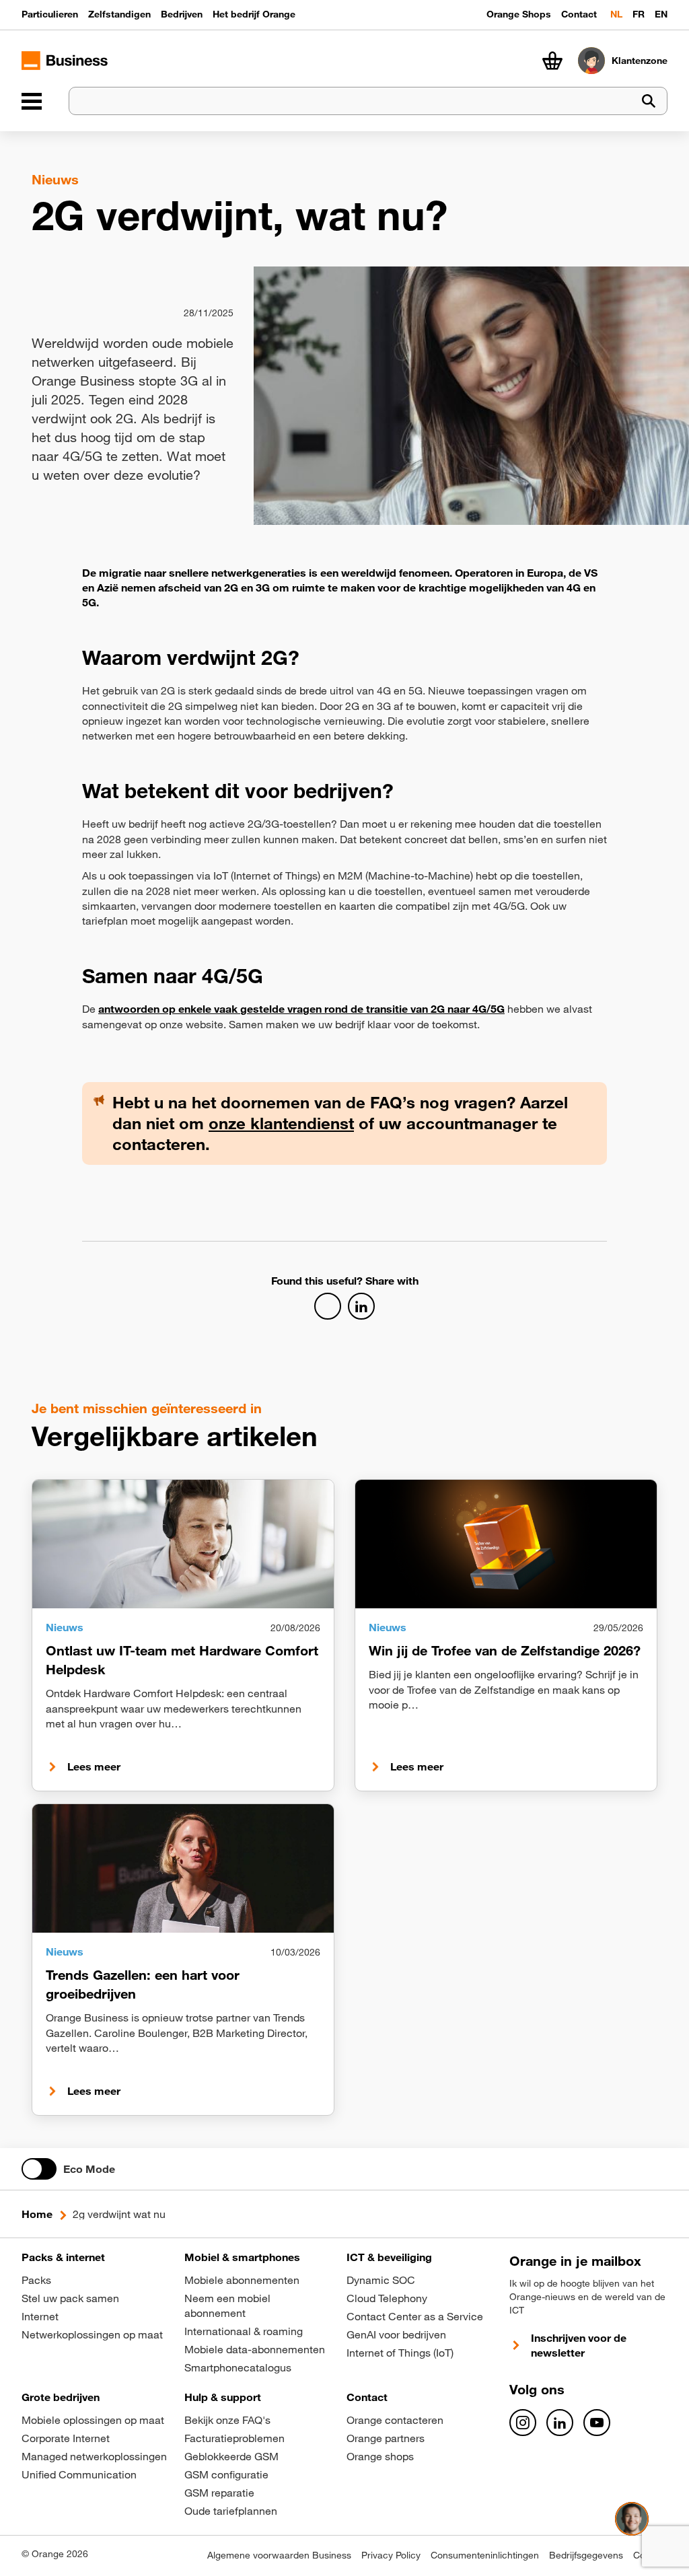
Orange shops (380, 2456)
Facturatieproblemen (234, 2438)
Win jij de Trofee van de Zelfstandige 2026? (505, 1650)
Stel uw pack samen (70, 2298)
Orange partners (386, 2438)
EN (661, 14)
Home (37, 2214)
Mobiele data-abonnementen (255, 2349)
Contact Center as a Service (415, 2316)
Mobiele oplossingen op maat (93, 2420)
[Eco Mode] (39, 2169)
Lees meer (94, 1766)
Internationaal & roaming (244, 2331)
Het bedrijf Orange (254, 14)
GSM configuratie (226, 2474)
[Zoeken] (649, 101)
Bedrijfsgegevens (586, 2555)
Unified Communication (79, 2474)
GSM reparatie (219, 2493)
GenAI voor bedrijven (396, 2334)
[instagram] (523, 2423)
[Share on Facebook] (328, 1306)
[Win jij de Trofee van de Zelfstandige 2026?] (506, 1544)
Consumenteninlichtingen (485, 2555)
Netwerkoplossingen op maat (92, 2334)
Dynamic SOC (381, 2280)
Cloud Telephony (387, 2298)
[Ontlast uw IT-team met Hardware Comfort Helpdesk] (183, 1544)
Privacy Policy (391, 2555)
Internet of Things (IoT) (400, 2353)
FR (639, 14)
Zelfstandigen (119, 14)
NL (616, 14)
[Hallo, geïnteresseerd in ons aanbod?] (632, 2519)
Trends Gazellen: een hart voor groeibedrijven (143, 1984)
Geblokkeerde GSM (231, 2456)
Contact (579, 14)
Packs (36, 2280)
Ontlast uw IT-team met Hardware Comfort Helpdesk (182, 1660)
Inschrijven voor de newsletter (579, 2345)
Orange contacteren (395, 2420)
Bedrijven (182, 14)
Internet (40, 2316)
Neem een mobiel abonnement (227, 2305)
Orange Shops (519, 14)
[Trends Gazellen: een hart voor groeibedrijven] (183, 1868)
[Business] (32, 101)
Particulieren (50, 14)
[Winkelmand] (552, 61)
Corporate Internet (66, 2438)
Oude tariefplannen (231, 2511)
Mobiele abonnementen (242, 2280)
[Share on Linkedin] (361, 1306)
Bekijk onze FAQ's (227, 2420)
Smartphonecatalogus (238, 2367)
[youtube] (597, 2423)
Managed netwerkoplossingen (94, 2456)
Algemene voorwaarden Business (279, 2555)
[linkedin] (560, 2423)
